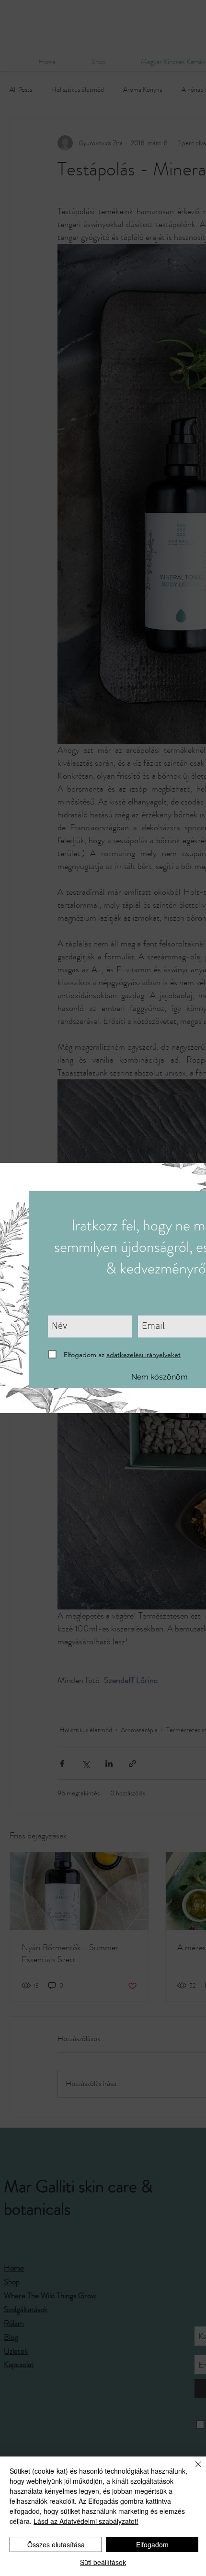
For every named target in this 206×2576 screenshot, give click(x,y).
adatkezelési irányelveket (143, 1355)
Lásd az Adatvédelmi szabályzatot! (86, 2521)
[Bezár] (193, 2470)
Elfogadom (152, 2544)
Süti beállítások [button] (103, 2562)
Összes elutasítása (56, 2544)
